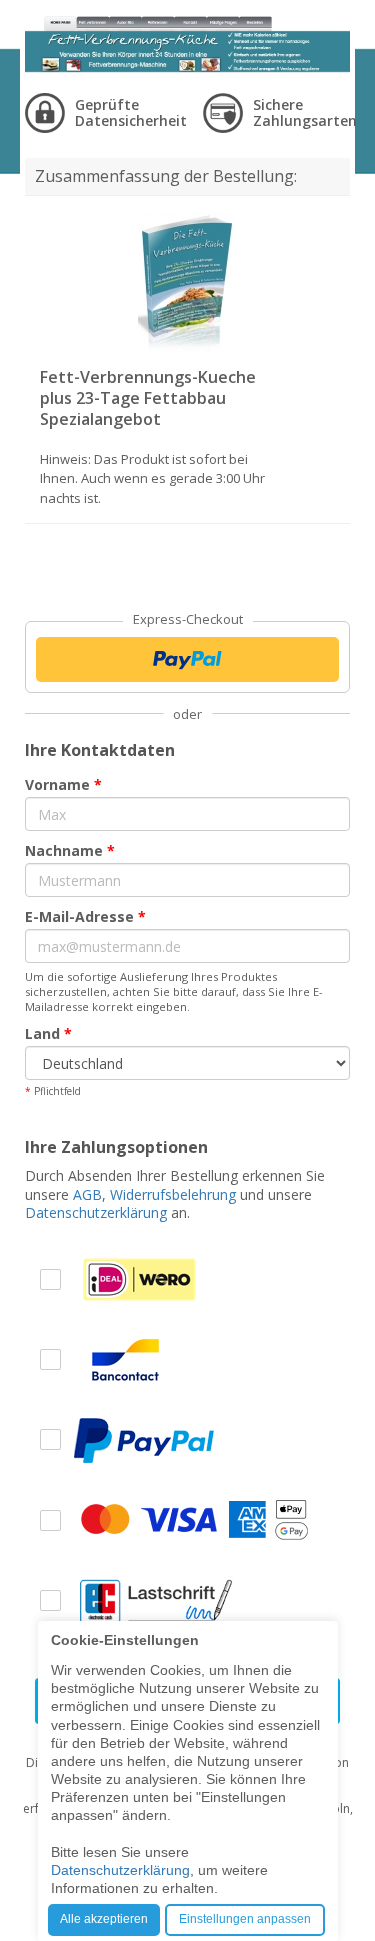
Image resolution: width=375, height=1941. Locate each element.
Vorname (63, 784)
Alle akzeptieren (104, 1919)
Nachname (70, 850)
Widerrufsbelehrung (173, 1194)
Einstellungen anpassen (245, 1919)
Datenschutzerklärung (96, 1212)
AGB (87, 1194)
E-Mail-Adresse (85, 916)
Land (48, 1033)
